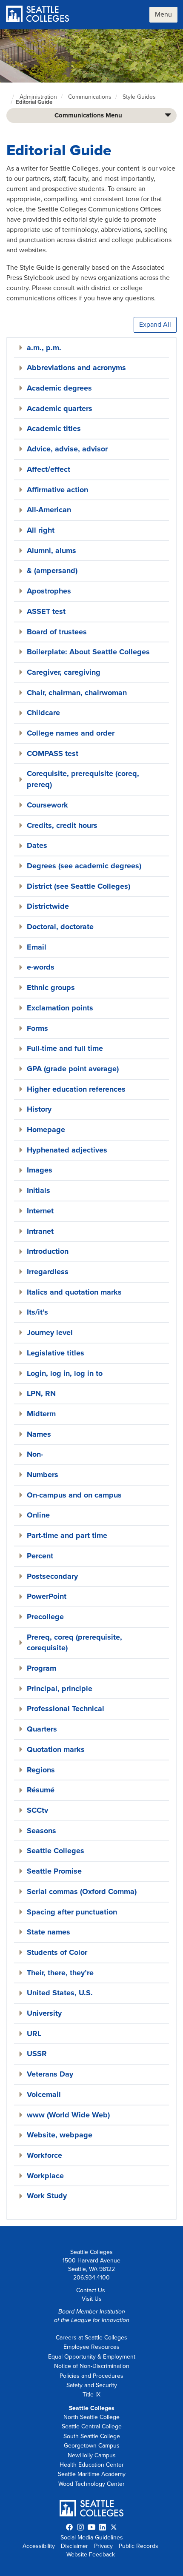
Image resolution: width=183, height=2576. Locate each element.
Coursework (47, 805)
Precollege (45, 1617)
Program (41, 1668)
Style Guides (139, 97)
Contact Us (91, 2290)
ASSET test (46, 611)
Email (37, 947)
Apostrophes (49, 591)
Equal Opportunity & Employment (92, 2357)
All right (41, 530)
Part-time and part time (67, 1535)
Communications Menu (88, 115)
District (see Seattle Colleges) (79, 886)
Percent (40, 1556)
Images (40, 1170)
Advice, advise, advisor (67, 449)
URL (34, 2034)
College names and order (71, 733)
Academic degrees (59, 388)
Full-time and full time (65, 1048)
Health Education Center (92, 2465)
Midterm (41, 1414)
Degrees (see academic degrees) (84, 866)
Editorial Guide (34, 102)
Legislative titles (56, 1353)
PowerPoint (47, 1596)
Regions (41, 1770)
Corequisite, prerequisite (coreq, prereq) (83, 779)
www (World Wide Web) (68, 2115)
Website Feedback (91, 2555)
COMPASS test (53, 753)
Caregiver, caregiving (64, 672)
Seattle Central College (92, 2426)
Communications (90, 97)
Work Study (47, 2196)
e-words (41, 967)
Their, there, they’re (60, 1973)
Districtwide (48, 906)
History (39, 1109)
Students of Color (57, 1952)
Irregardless (48, 1272)
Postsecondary (52, 1576)
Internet (40, 1211)
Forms (37, 1028)
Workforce (44, 2155)
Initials (39, 1190)
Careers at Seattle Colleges (91, 2338)
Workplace (45, 2176)
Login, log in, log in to (65, 1373)
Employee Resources (91, 2347)
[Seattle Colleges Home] (38, 15)
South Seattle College (92, 2436)
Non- (35, 1454)
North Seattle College (91, 2417)
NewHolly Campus (92, 2455)
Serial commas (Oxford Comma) (82, 1891)
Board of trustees (57, 632)
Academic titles (54, 428)
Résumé (41, 1790)
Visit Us (92, 2299)
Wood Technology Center (91, 2484)
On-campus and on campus (74, 1495)
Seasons (41, 1831)
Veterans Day (50, 2074)
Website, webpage (60, 2135)
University (44, 2013)
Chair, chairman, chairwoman (77, 693)
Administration (38, 97)
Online (38, 1515)
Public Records (139, 2546)
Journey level (50, 1332)
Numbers (43, 1475)
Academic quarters (60, 408)
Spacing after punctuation (72, 1912)
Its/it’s (37, 1312)
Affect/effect (49, 469)
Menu (163, 14)
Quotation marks (56, 1749)
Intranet (40, 1231)
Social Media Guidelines (92, 2537)
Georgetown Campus (92, 2446)
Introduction (48, 1251)
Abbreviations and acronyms (76, 368)
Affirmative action (57, 490)
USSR (37, 2054)
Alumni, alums (51, 551)
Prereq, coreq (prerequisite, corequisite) (74, 1643)
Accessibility (39, 2546)
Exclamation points (60, 1008)
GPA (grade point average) (73, 1069)
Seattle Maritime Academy (92, 2474)
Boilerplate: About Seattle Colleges (88, 652)
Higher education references (76, 1089)
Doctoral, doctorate (60, 927)
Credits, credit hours (62, 825)
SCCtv (37, 1810)
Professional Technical (66, 1709)
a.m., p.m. (44, 348)
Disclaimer (74, 2546)
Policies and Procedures (91, 2376)
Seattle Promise (54, 1871)
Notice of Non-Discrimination (92, 2366)
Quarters (42, 1729)
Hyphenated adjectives (67, 1150)
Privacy (103, 2546)
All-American (49, 510)
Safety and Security (92, 2385)
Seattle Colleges (56, 1851)
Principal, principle (60, 1689)
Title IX (91, 2395)
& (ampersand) (52, 571)
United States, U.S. (60, 1993)
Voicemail (44, 2094)
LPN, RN (41, 1393)
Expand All (155, 325)
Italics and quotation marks (74, 1292)
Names (39, 1434)
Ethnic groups (51, 987)
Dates (37, 845)
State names (49, 1932)
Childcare (43, 713)
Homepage (46, 1130)
